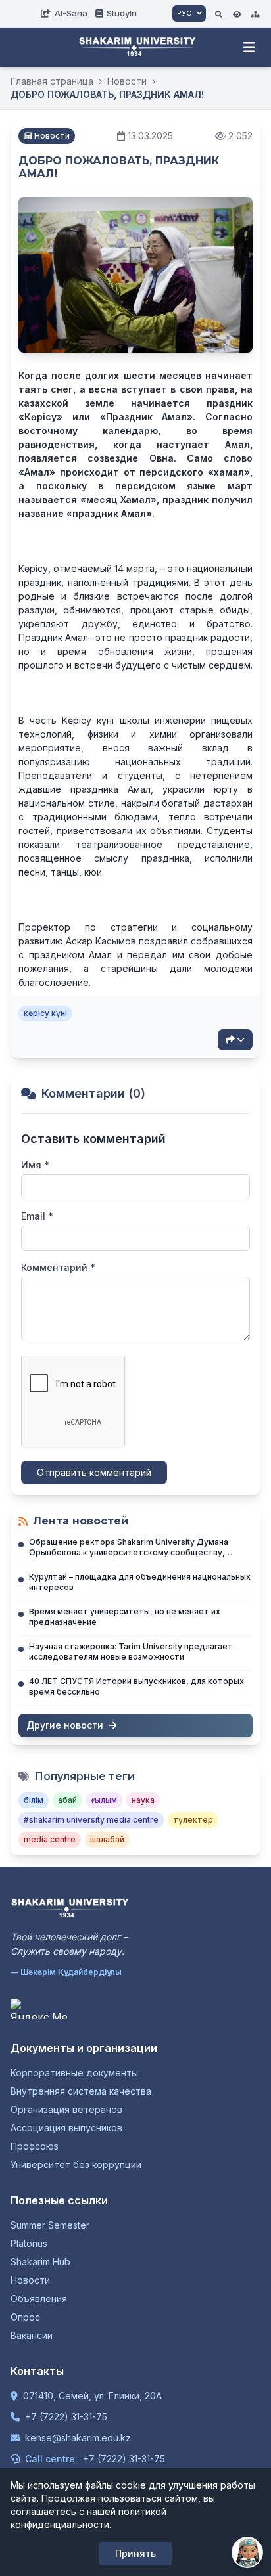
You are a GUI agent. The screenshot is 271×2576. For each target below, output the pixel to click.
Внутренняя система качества (81, 2091)
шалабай (107, 1839)
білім (34, 1800)
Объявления (39, 2298)
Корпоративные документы (74, 2073)
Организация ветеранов (66, 2109)
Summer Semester (50, 2225)
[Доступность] (237, 13)
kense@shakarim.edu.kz (78, 2438)
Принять (135, 2553)
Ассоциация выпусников (66, 2128)
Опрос (25, 2317)
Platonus (29, 2243)
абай (67, 1800)
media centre (50, 1839)
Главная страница (52, 81)
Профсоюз (35, 2146)
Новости (127, 81)
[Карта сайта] (255, 13)
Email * (37, 1216)
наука (143, 1800)
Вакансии (32, 2335)
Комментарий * (58, 1267)
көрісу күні (45, 1013)
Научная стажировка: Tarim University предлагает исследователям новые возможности (131, 1652)
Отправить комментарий (94, 1472)
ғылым (104, 1800)
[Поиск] (219, 13)
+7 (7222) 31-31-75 (66, 2417)
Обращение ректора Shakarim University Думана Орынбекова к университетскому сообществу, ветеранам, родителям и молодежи (129, 1552)
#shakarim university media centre (91, 1820)
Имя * (35, 1165)
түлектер (193, 1820)
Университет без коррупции (76, 2165)
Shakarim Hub (40, 2262)
